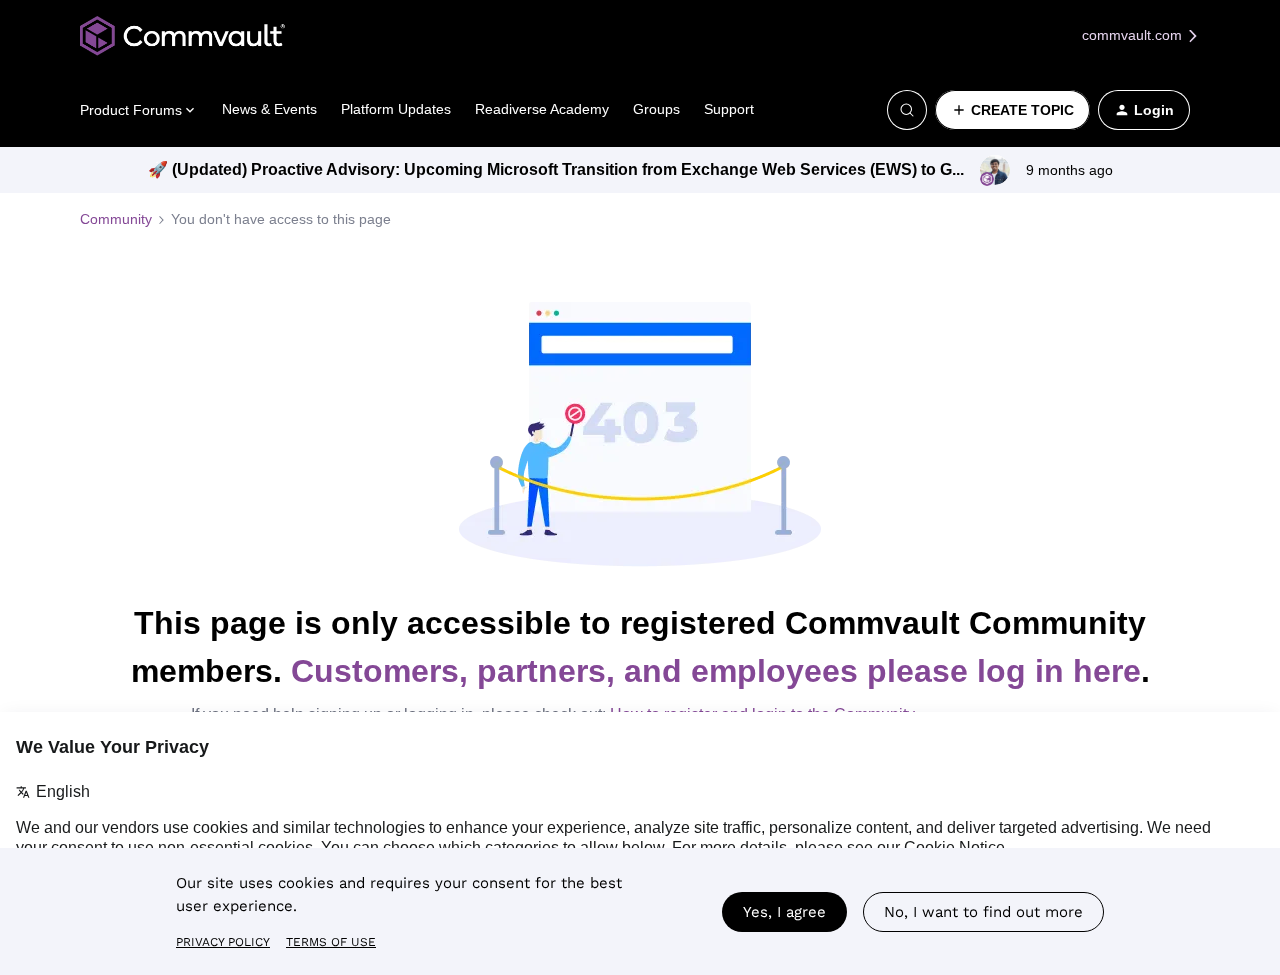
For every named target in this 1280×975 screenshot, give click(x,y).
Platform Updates (396, 109)
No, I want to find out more (983, 912)
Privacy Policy (223, 942)
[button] (1012, 110)
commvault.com (1134, 35)
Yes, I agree (784, 912)
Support (729, 109)
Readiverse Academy (542, 109)
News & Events (269, 109)
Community (116, 219)
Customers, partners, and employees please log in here (716, 671)
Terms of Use (331, 942)
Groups (656, 109)
